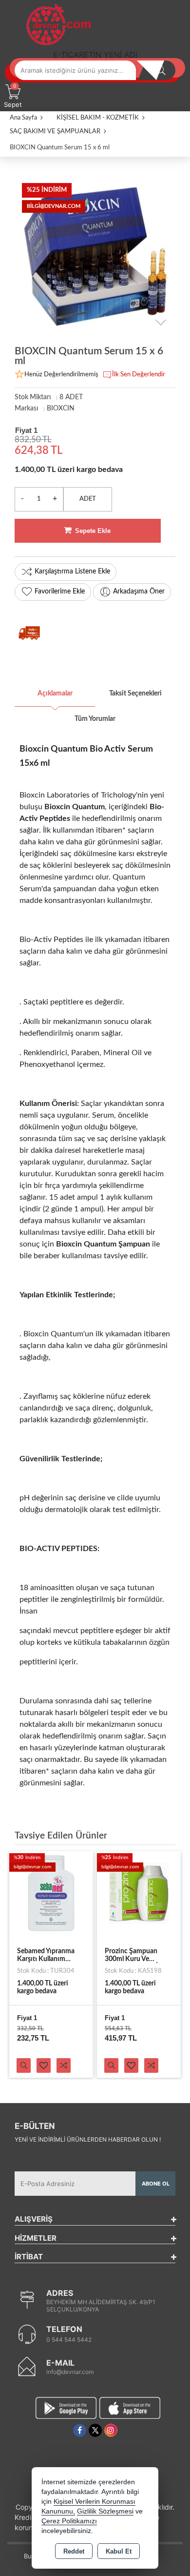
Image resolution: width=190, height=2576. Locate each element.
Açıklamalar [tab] (55, 694)
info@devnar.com (70, 2372)
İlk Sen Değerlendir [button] (139, 375)
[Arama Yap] (161, 70)
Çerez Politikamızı (69, 2521)
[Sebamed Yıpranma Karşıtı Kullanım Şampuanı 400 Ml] (51, 1893)
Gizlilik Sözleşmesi (105, 2511)
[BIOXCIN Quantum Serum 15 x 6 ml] (95, 256)
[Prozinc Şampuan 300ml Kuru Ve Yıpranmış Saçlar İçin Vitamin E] (139, 1893)
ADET (88, 499)
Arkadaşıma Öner (139, 592)
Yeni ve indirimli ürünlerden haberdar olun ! (88, 2139)
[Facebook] (80, 2430)
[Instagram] (111, 2430)
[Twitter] (95, 2430)
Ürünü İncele (24, 2065)
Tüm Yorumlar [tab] (95, 719)
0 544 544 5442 (69, 2340)
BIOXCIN (61, 409)
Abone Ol (156, 2184)
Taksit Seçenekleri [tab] (135, 694)
